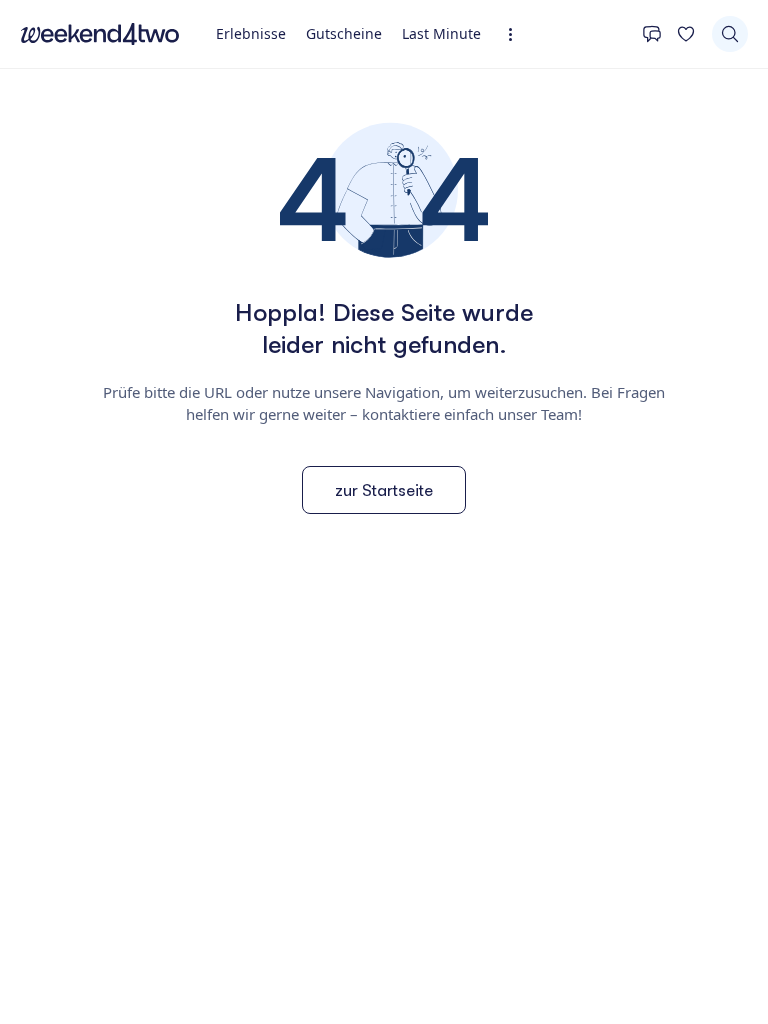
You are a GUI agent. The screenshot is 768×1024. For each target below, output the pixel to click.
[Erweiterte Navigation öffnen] (516, 34)
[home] (100, 34)
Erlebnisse (251, 33)
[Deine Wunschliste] (686, 34)
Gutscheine (344, 33)
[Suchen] (730, 34)
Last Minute (441, 33)
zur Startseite (384, 490)
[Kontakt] (652, 34)
